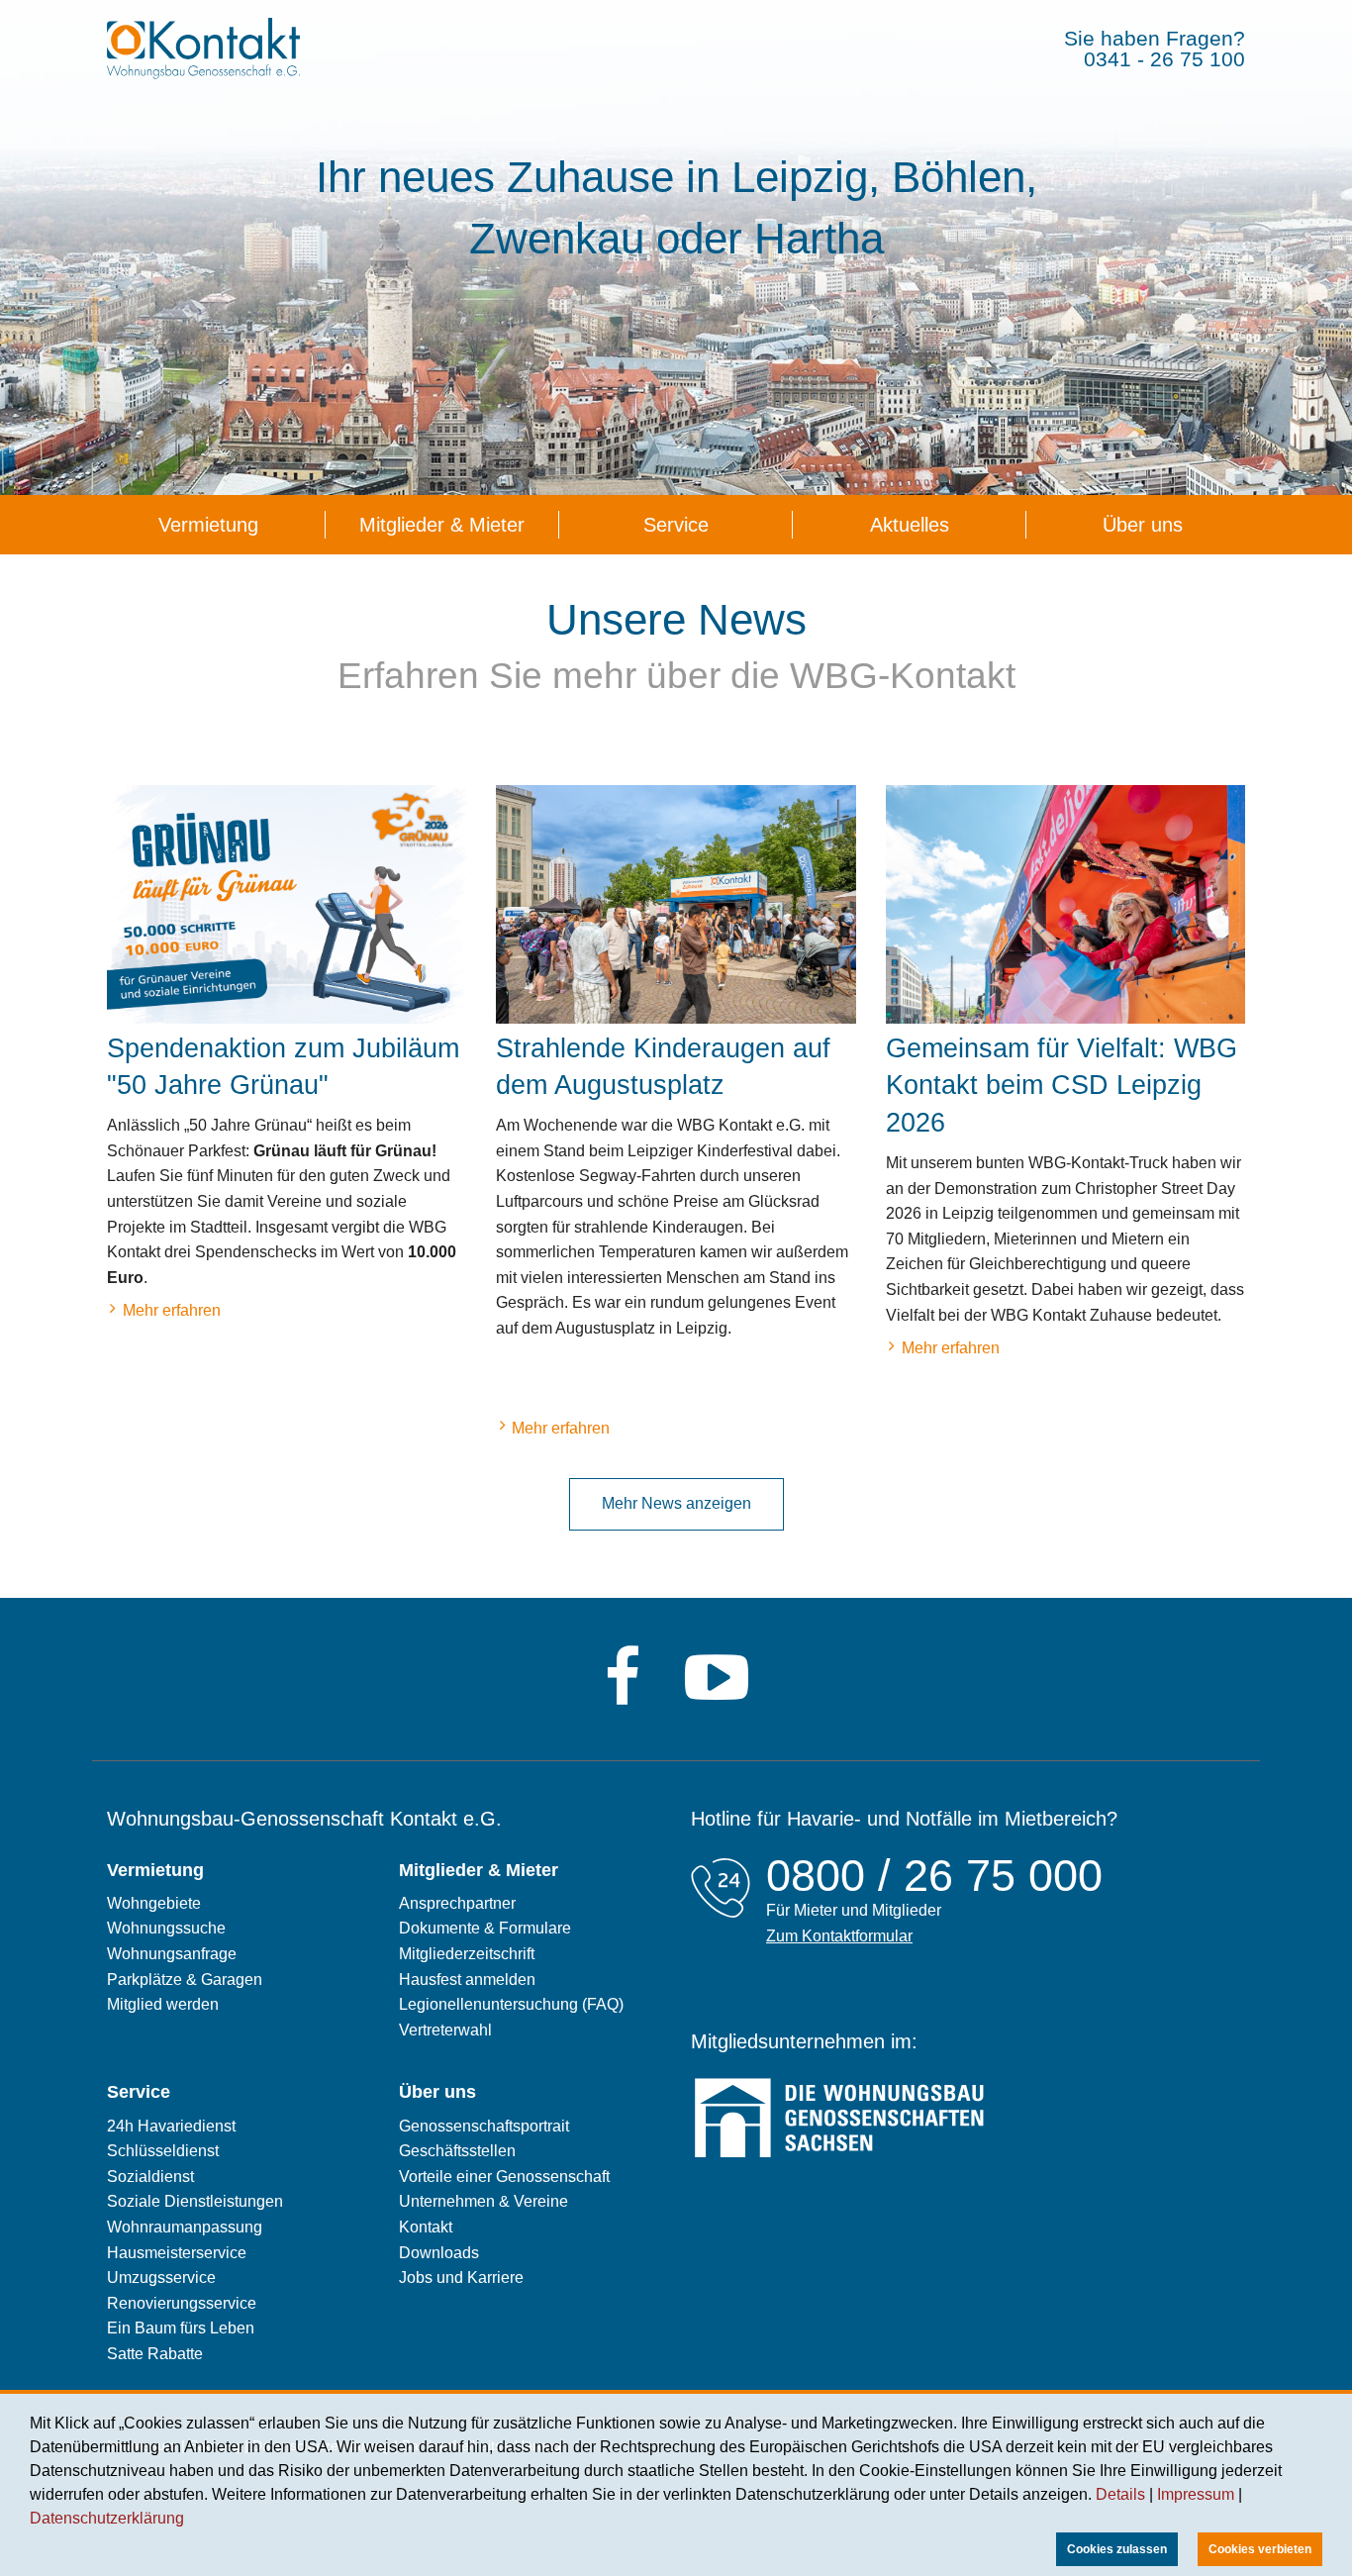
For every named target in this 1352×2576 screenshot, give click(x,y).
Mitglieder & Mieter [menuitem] (442, 525)
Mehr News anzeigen (676, 1503)
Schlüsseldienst (163, 2151)
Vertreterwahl (445, 2030)
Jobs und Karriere (461, 2278)
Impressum (1196, 2494)
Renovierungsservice (182, 2303)
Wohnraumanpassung (185, 2227)
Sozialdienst (150, 2177)
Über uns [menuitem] (1143, 525)
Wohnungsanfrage (172, 1954)
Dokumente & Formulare (485, 1928)
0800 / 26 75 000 (934, 1875)
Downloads (439, 2253)
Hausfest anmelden (467, 1980)
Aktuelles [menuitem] (910, 525)
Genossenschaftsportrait (484, 2126)
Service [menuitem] (676, 525)
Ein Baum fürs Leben (181, 2328)
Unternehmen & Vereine (483, 2201)
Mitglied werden (163, 2004)
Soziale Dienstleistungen (195, 2201)
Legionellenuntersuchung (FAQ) (511, 2004)
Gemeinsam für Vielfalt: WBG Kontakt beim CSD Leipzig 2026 (1062, 1086)
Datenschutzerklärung (107, 2518)
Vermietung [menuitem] (208, 525)
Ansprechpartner (457, 1903)
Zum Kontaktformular (839, 1936)
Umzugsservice (161, 2278)
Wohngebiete (154, 1903)
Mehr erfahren (164, 1313)
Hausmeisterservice (177, 2253)
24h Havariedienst (171, 2126)
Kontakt (426, 2227)
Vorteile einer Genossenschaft (504, 2177)
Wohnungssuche (166, 1928)
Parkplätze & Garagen (185, 1980)
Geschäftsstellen (457, 2151)
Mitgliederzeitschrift (467, 1954)
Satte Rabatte (155, 2354)
